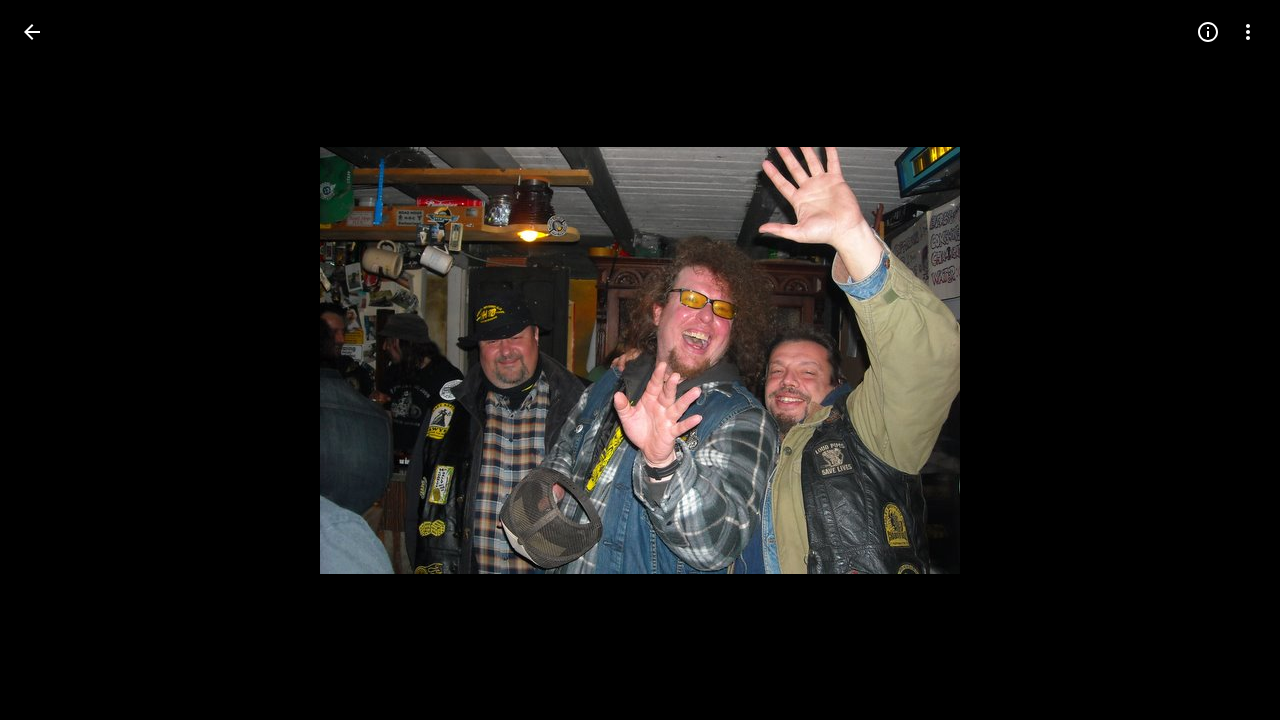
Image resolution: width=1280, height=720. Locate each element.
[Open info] (1208, 32)
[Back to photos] (32, 32)
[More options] (1248, 32)
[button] (56, 360)
